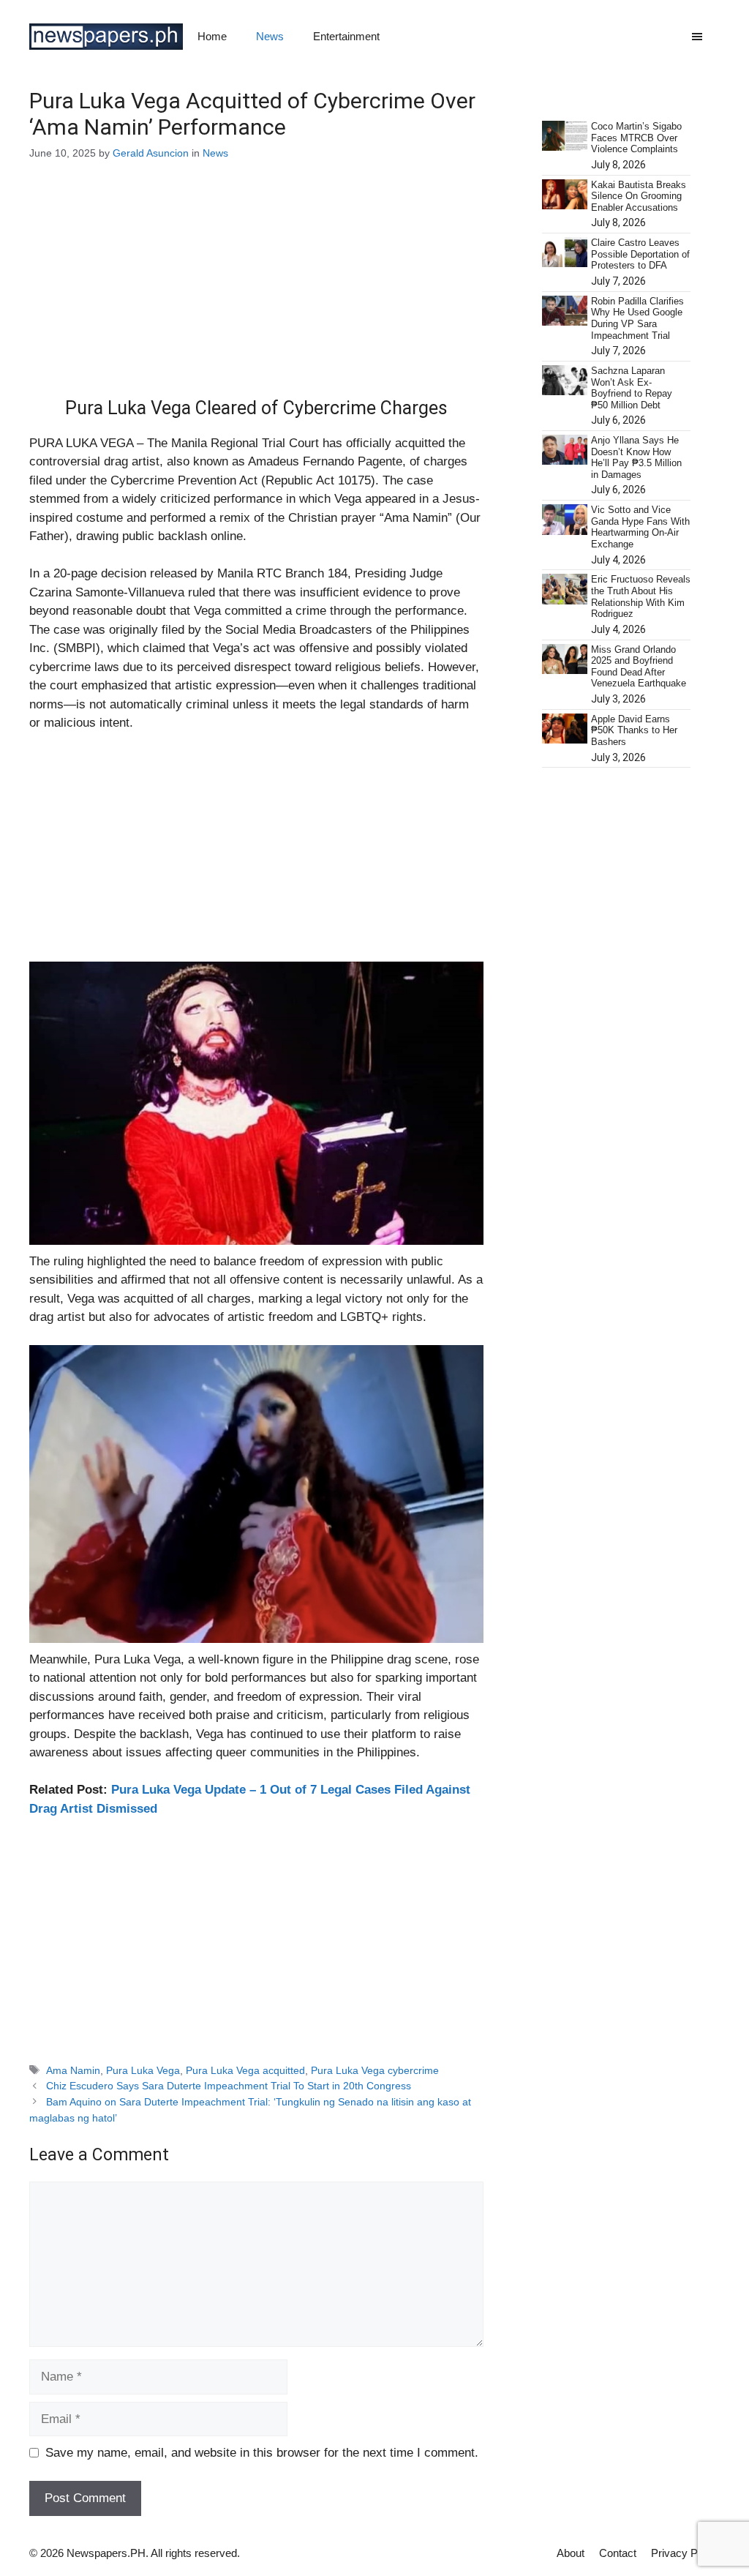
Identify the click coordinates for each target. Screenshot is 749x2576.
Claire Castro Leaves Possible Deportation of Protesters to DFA (640, 254)
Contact (618, 2553)
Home (212, 36)
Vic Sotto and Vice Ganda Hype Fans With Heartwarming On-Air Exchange (640, 527)
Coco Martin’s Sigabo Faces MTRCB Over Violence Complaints (636, 138)
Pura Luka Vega (143, 2070)
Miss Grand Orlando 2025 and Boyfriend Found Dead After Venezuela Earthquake (639, 667)
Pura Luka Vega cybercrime (375, 2070)
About (571, 2553)
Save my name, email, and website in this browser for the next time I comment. (262, 2453)
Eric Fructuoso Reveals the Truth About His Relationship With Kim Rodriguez (641, 596)
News (270, 36)
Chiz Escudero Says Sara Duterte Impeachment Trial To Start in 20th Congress (229, 2086)
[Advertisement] (256, 289)
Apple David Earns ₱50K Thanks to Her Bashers (634, 730)
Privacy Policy (685, 2553)
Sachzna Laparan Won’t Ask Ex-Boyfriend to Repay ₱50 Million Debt (632, 388)
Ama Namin (73, 2070)
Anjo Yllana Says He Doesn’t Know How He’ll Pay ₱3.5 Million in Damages (636, 457)
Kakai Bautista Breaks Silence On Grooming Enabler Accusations (639, 196)
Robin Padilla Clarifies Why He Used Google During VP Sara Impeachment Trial (637, 318)
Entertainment (346, 36)
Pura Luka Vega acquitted (245, 2070)
